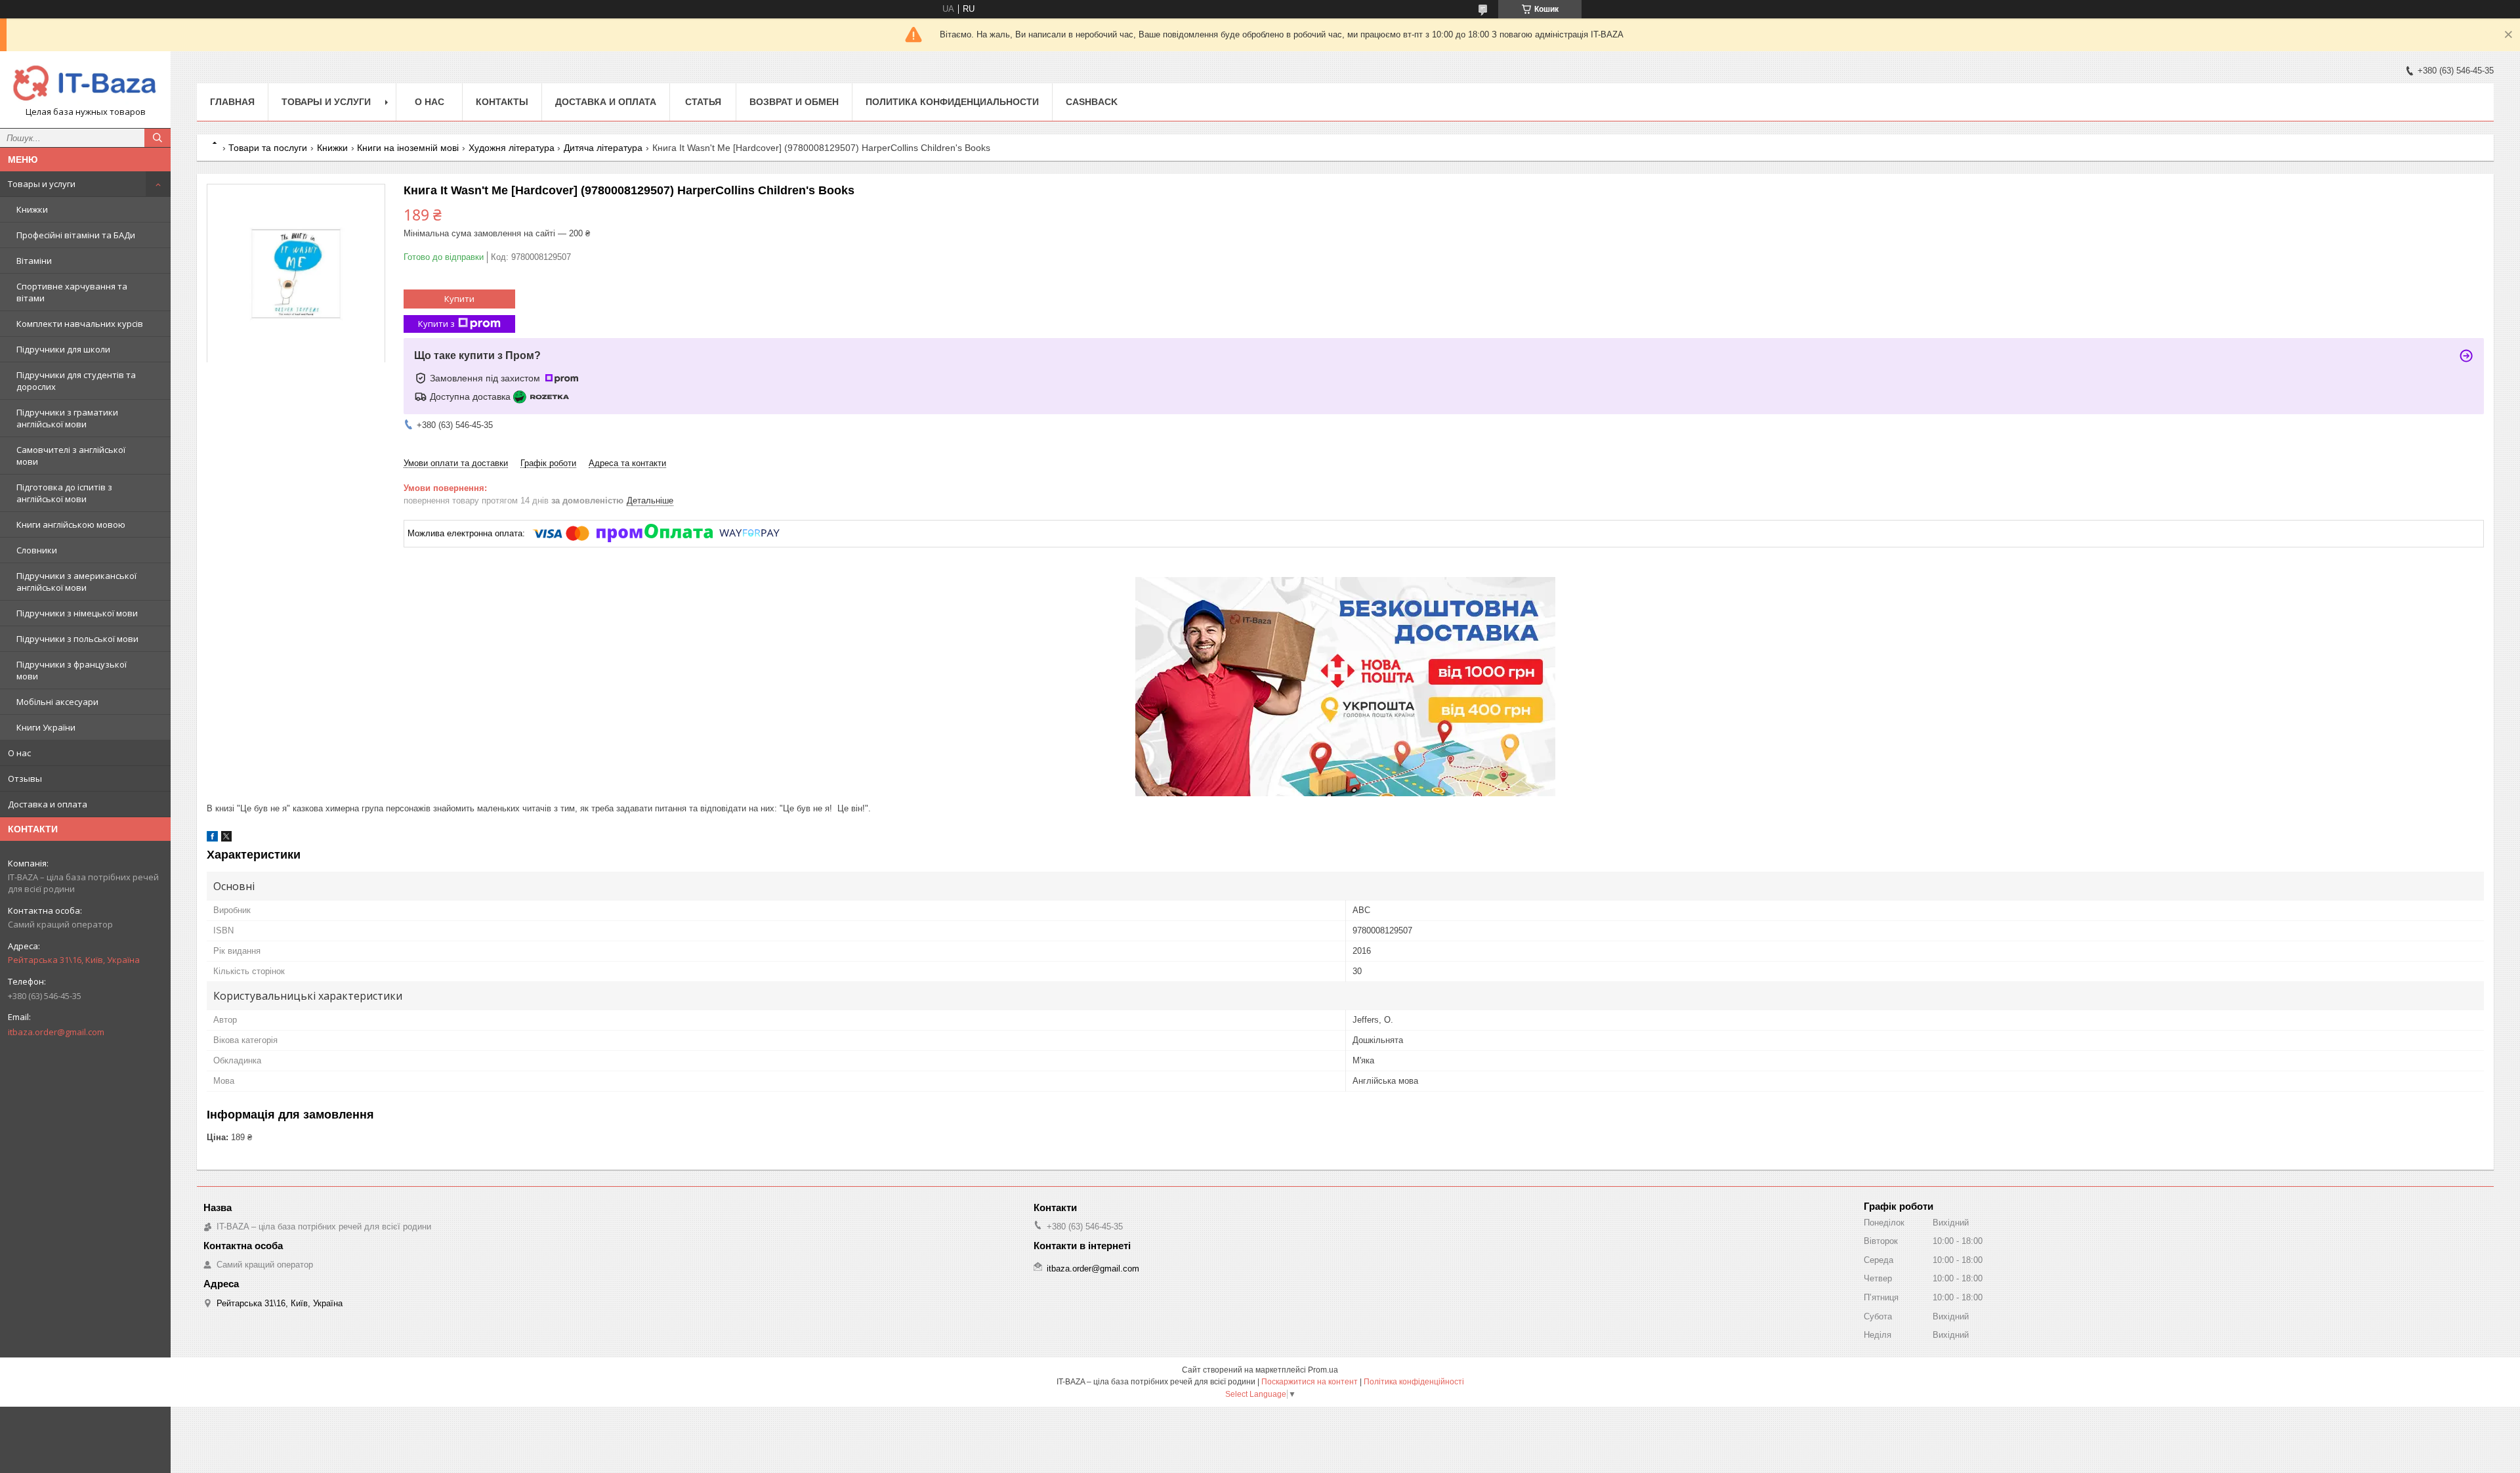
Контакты (502, 102)
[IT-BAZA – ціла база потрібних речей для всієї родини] (85, 84)
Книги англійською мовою (71, 524)
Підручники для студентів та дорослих (76, 381)
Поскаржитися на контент (1310, 1382)
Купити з (436, 324)
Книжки (32, 209)
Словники (37, 550)
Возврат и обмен (794, 102)
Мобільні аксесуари (57, 702)
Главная (232, 102)
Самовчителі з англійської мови (71, 456)
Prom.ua (1323, 1370)
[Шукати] (157, 138)
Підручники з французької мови (72, 670)
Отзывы (25, 779)
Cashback (1092, 102)
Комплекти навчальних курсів (80, 324)
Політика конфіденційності (1414, 1382)
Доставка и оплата (48, 804)
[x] (226, 839)
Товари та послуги (268, 148)
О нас (19, 753)
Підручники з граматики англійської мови (67, 418)
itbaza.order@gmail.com (56, 1032)
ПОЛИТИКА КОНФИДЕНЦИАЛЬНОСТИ (952, 102)
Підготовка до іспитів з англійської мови (64, 493)
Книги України (46, 727)
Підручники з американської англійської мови (76, 582)
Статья (703, 102)
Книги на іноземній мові (408, 148)
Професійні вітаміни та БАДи (76, 235)
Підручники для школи (63, 349)
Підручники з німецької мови (77, 613)
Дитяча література (603, 148)
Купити (459, 299)
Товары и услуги (42, 184)
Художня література (512, 148)
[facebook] (212, 839)
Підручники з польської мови (77, 639)
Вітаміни (34, 261)
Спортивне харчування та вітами (72, 292)
